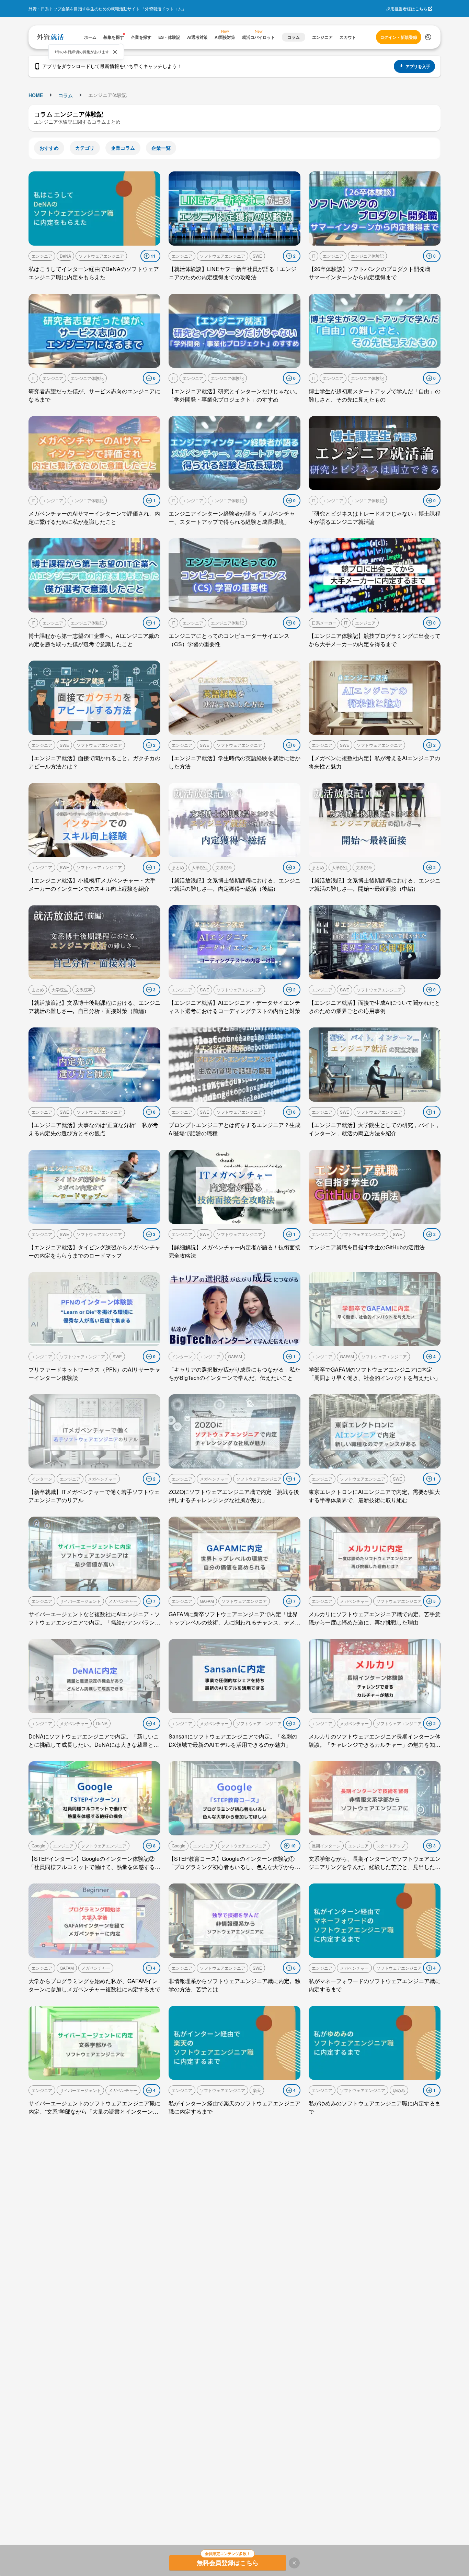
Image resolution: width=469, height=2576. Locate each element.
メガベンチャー (102, 1479)
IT (313, 256)
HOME (36, 95)
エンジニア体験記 (367, 256)
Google (38, 1846)
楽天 (257, 2090)
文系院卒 (224, 867)
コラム (66, 95)
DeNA (65, 256)
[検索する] (428, 37)
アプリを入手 (418, 66)
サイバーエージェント (80, 1601)
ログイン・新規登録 (399, 37)
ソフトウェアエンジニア (101, 256)
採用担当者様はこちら (407, 8)
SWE (257, 256)
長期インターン (326, 1846)
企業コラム (123, 148)
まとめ (178, 867)
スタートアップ (391, 1846)
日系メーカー (324, 623)
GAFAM (235, 1356)
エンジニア (42, 256)
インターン (182, 1356)
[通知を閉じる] (115, 52)
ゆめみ (399, 2090)
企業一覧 (161, 148)
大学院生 (200, 867)
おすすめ (49, 148)
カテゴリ (85, 148)
